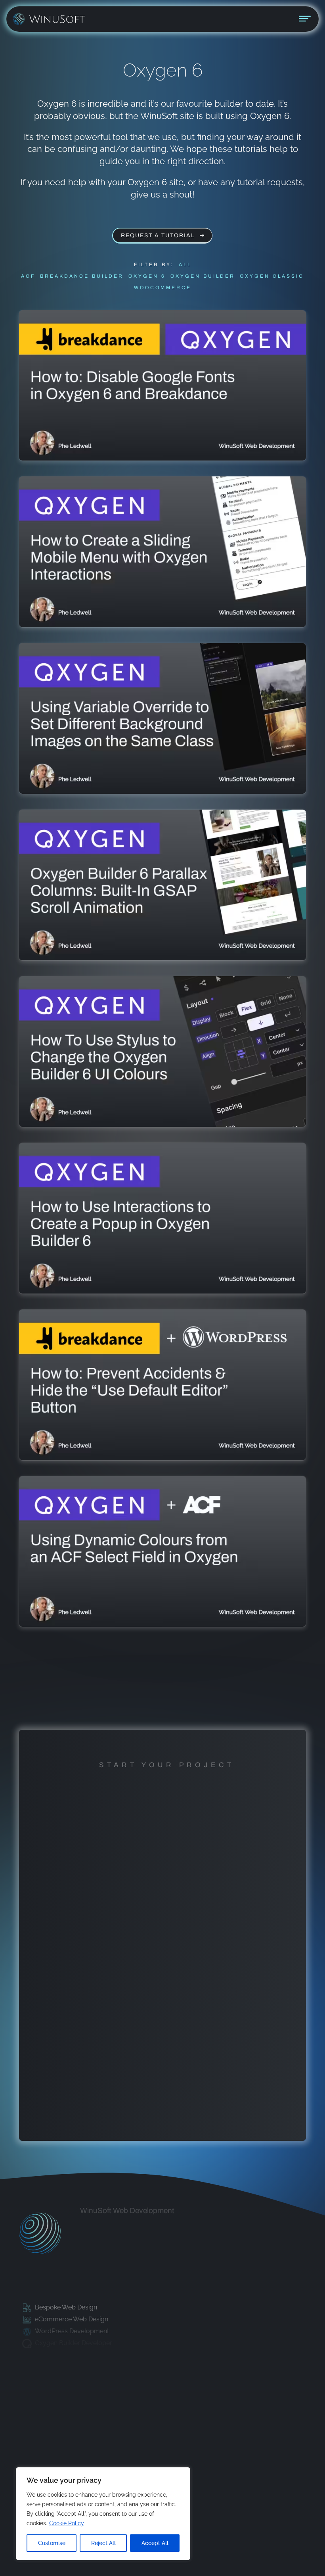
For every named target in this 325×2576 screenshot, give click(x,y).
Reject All (103, 2543)
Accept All (155, 2543)
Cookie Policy (67, 2523)
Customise (52, 2543)
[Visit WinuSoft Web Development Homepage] (40, 2234)
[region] (103, 2514)
